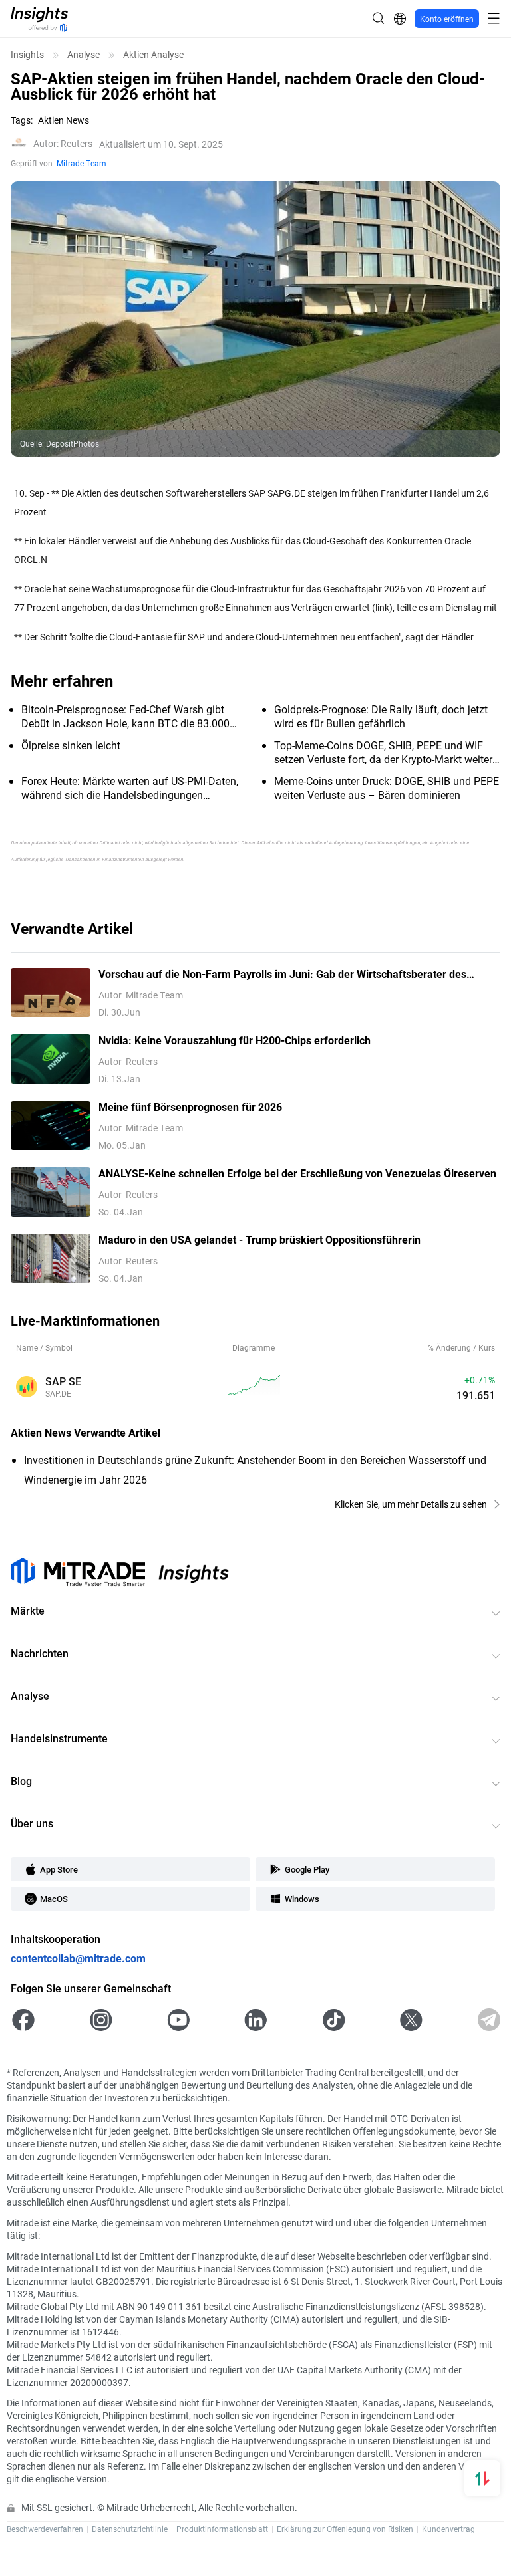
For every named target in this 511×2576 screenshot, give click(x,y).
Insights (27, 55)
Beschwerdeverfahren (45, 2529)
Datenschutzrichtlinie (130, 2529)
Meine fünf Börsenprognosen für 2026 (190, 1107)
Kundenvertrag (448, 2529)
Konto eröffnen (447, 19)
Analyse (84, 55)
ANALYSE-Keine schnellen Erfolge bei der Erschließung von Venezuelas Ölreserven (297, 1173)
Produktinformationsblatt (222, 2529)
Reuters (63, 144)
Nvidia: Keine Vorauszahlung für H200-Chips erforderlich (235, 1040)
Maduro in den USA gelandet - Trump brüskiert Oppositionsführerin (259, 1239)
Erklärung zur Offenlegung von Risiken (345, 2529)
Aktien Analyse (153, 55)
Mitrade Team (82, 163)
